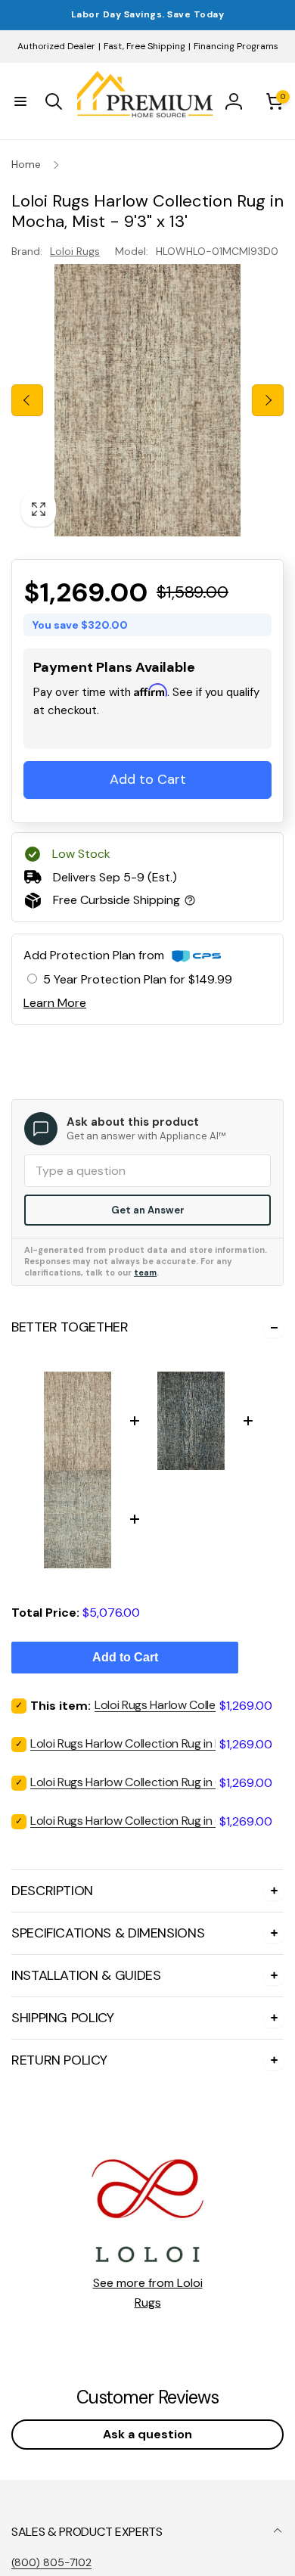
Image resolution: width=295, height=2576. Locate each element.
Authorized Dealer (56, 46)
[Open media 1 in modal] (147, 400)
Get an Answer (148, 1210)
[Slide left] (27, 400)
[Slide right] (268, 400)
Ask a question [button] (147, 2434)
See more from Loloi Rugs (148, 2293)
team (145, 1272)
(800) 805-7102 (51, 2562)
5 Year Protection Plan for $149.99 (138, 979)
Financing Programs (236, 46)
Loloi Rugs (75, 251)
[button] (20, 101)
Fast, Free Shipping (144, 46)
